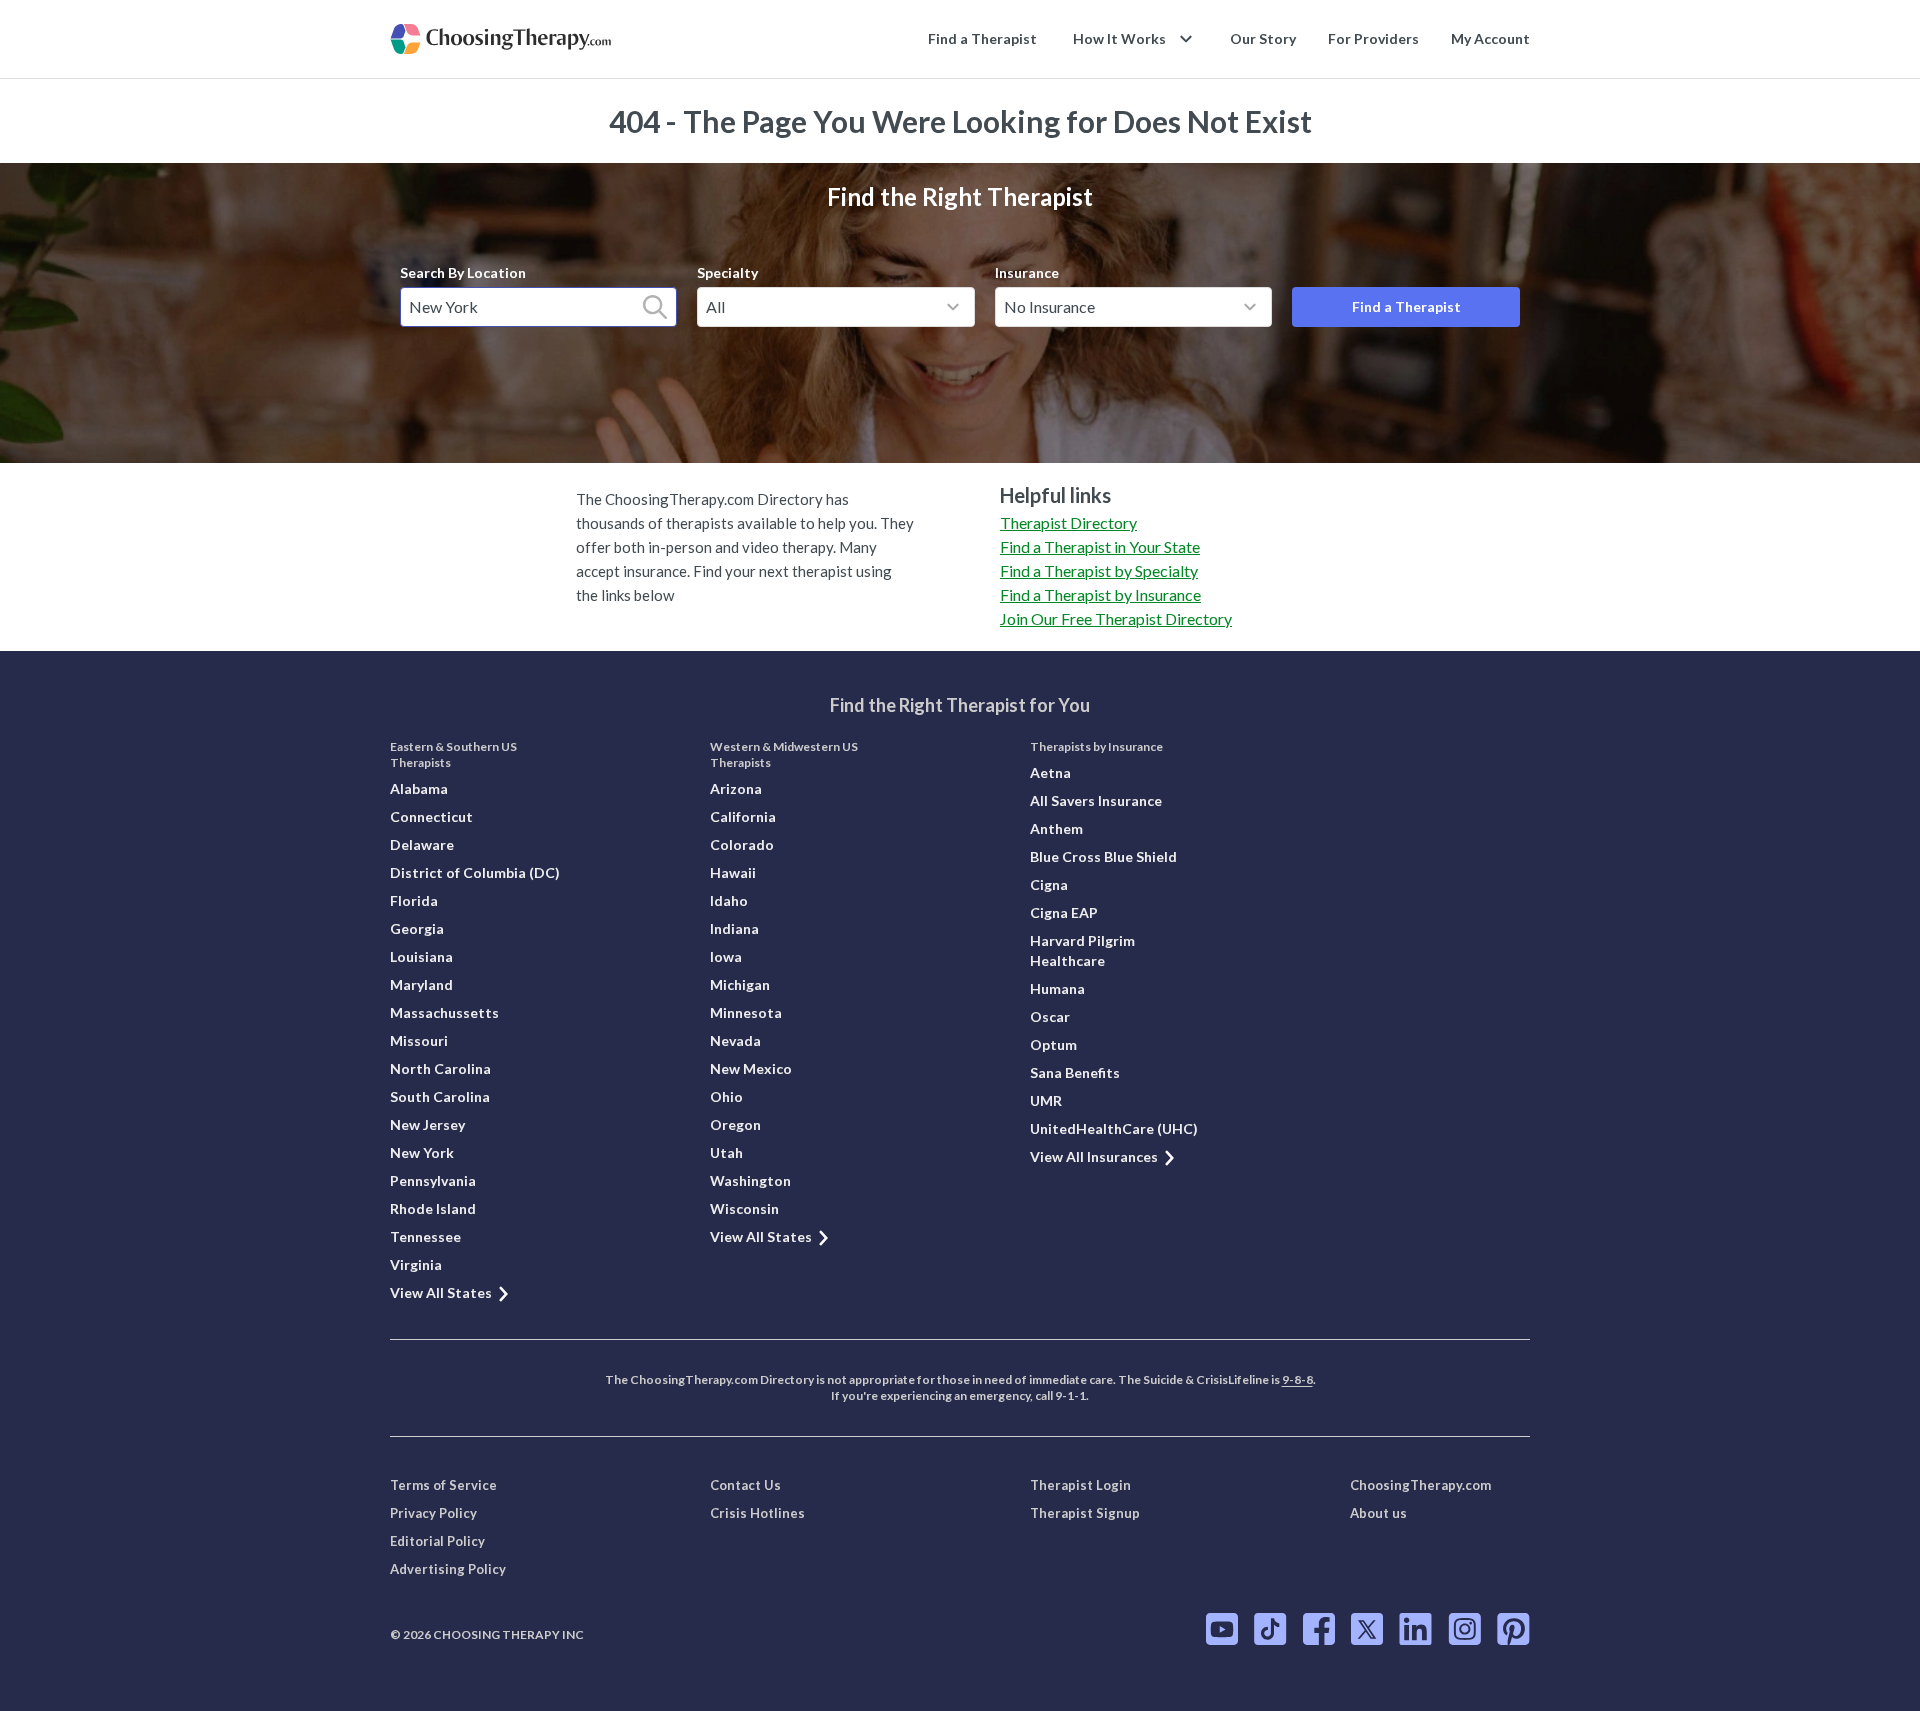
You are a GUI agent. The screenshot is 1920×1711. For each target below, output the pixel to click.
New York (422, 1152)
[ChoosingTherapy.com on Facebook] (1319, 1629)
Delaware (422, 844)
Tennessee (425, 1236)
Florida (414, 900)
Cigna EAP (1064, 912)
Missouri (419, 1040)
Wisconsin (744, 1208)
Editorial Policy (437, 1541)
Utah (726, 1152)
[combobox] (538, 307)
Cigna (1049, 884)
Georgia (417, 928)
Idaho (729, 900)
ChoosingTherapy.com (1420, 1485)
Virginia (416, 1264)
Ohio (726, 1096)
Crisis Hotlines (757, 1513)
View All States (441, 1292)
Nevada (735, 1040)
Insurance (1027, 272)
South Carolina (440, 1096)
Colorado (742, 844)
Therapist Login (1080, 1485)
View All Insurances (1094, 1156)
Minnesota (746, 1012)
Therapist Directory (1068, 522)
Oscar (1050, 1016)
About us (1378, 1513)
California (743, 816)
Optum (1053, 1044)
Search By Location (463, 272)
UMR (1046, 1100)
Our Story (1263, 38)
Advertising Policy (448, 1569)
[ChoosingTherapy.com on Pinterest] (1513, 1629)
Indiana (734, 928)
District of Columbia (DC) (475, 872)
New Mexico (751, 1068)
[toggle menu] (953, 307)
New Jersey (427, 1124)
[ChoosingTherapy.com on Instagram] (1464, 1629)
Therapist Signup (1085, 1513)
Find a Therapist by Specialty (1099, 570)
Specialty (727, 272)
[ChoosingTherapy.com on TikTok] (1270, 1629)
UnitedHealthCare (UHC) (1114, 1128)
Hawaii (733, 872)
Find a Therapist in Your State (1100, 546)
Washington (750, 1180)
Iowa (726, 956)
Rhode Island (433, 1208)
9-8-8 (1297, 1379)
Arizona (736, 788)
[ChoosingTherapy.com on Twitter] (1367, 1629)
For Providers (1373, 38)
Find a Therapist (982, 38)
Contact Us (745, 1485)
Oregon (735, 1124)
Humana (1057, 988)
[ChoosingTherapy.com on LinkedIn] (1415, 1629)
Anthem (1056, 828)
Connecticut (431, 816)
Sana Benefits (1075, 1072)
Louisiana (421, 956)
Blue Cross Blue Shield (1103, 856)
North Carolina (440, 1068)
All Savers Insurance (1096, 800)
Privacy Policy (433, 1513)
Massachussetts (444, 1012)
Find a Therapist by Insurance (1100, 594)
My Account (1490, 38)
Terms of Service (443, 1485)
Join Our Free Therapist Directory (1116, 618)
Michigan (740, 984)
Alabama (419, 788)
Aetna (1050, 772)
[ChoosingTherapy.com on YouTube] (1222, 1629)
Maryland (421, 984)
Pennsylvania (433, 1180)
